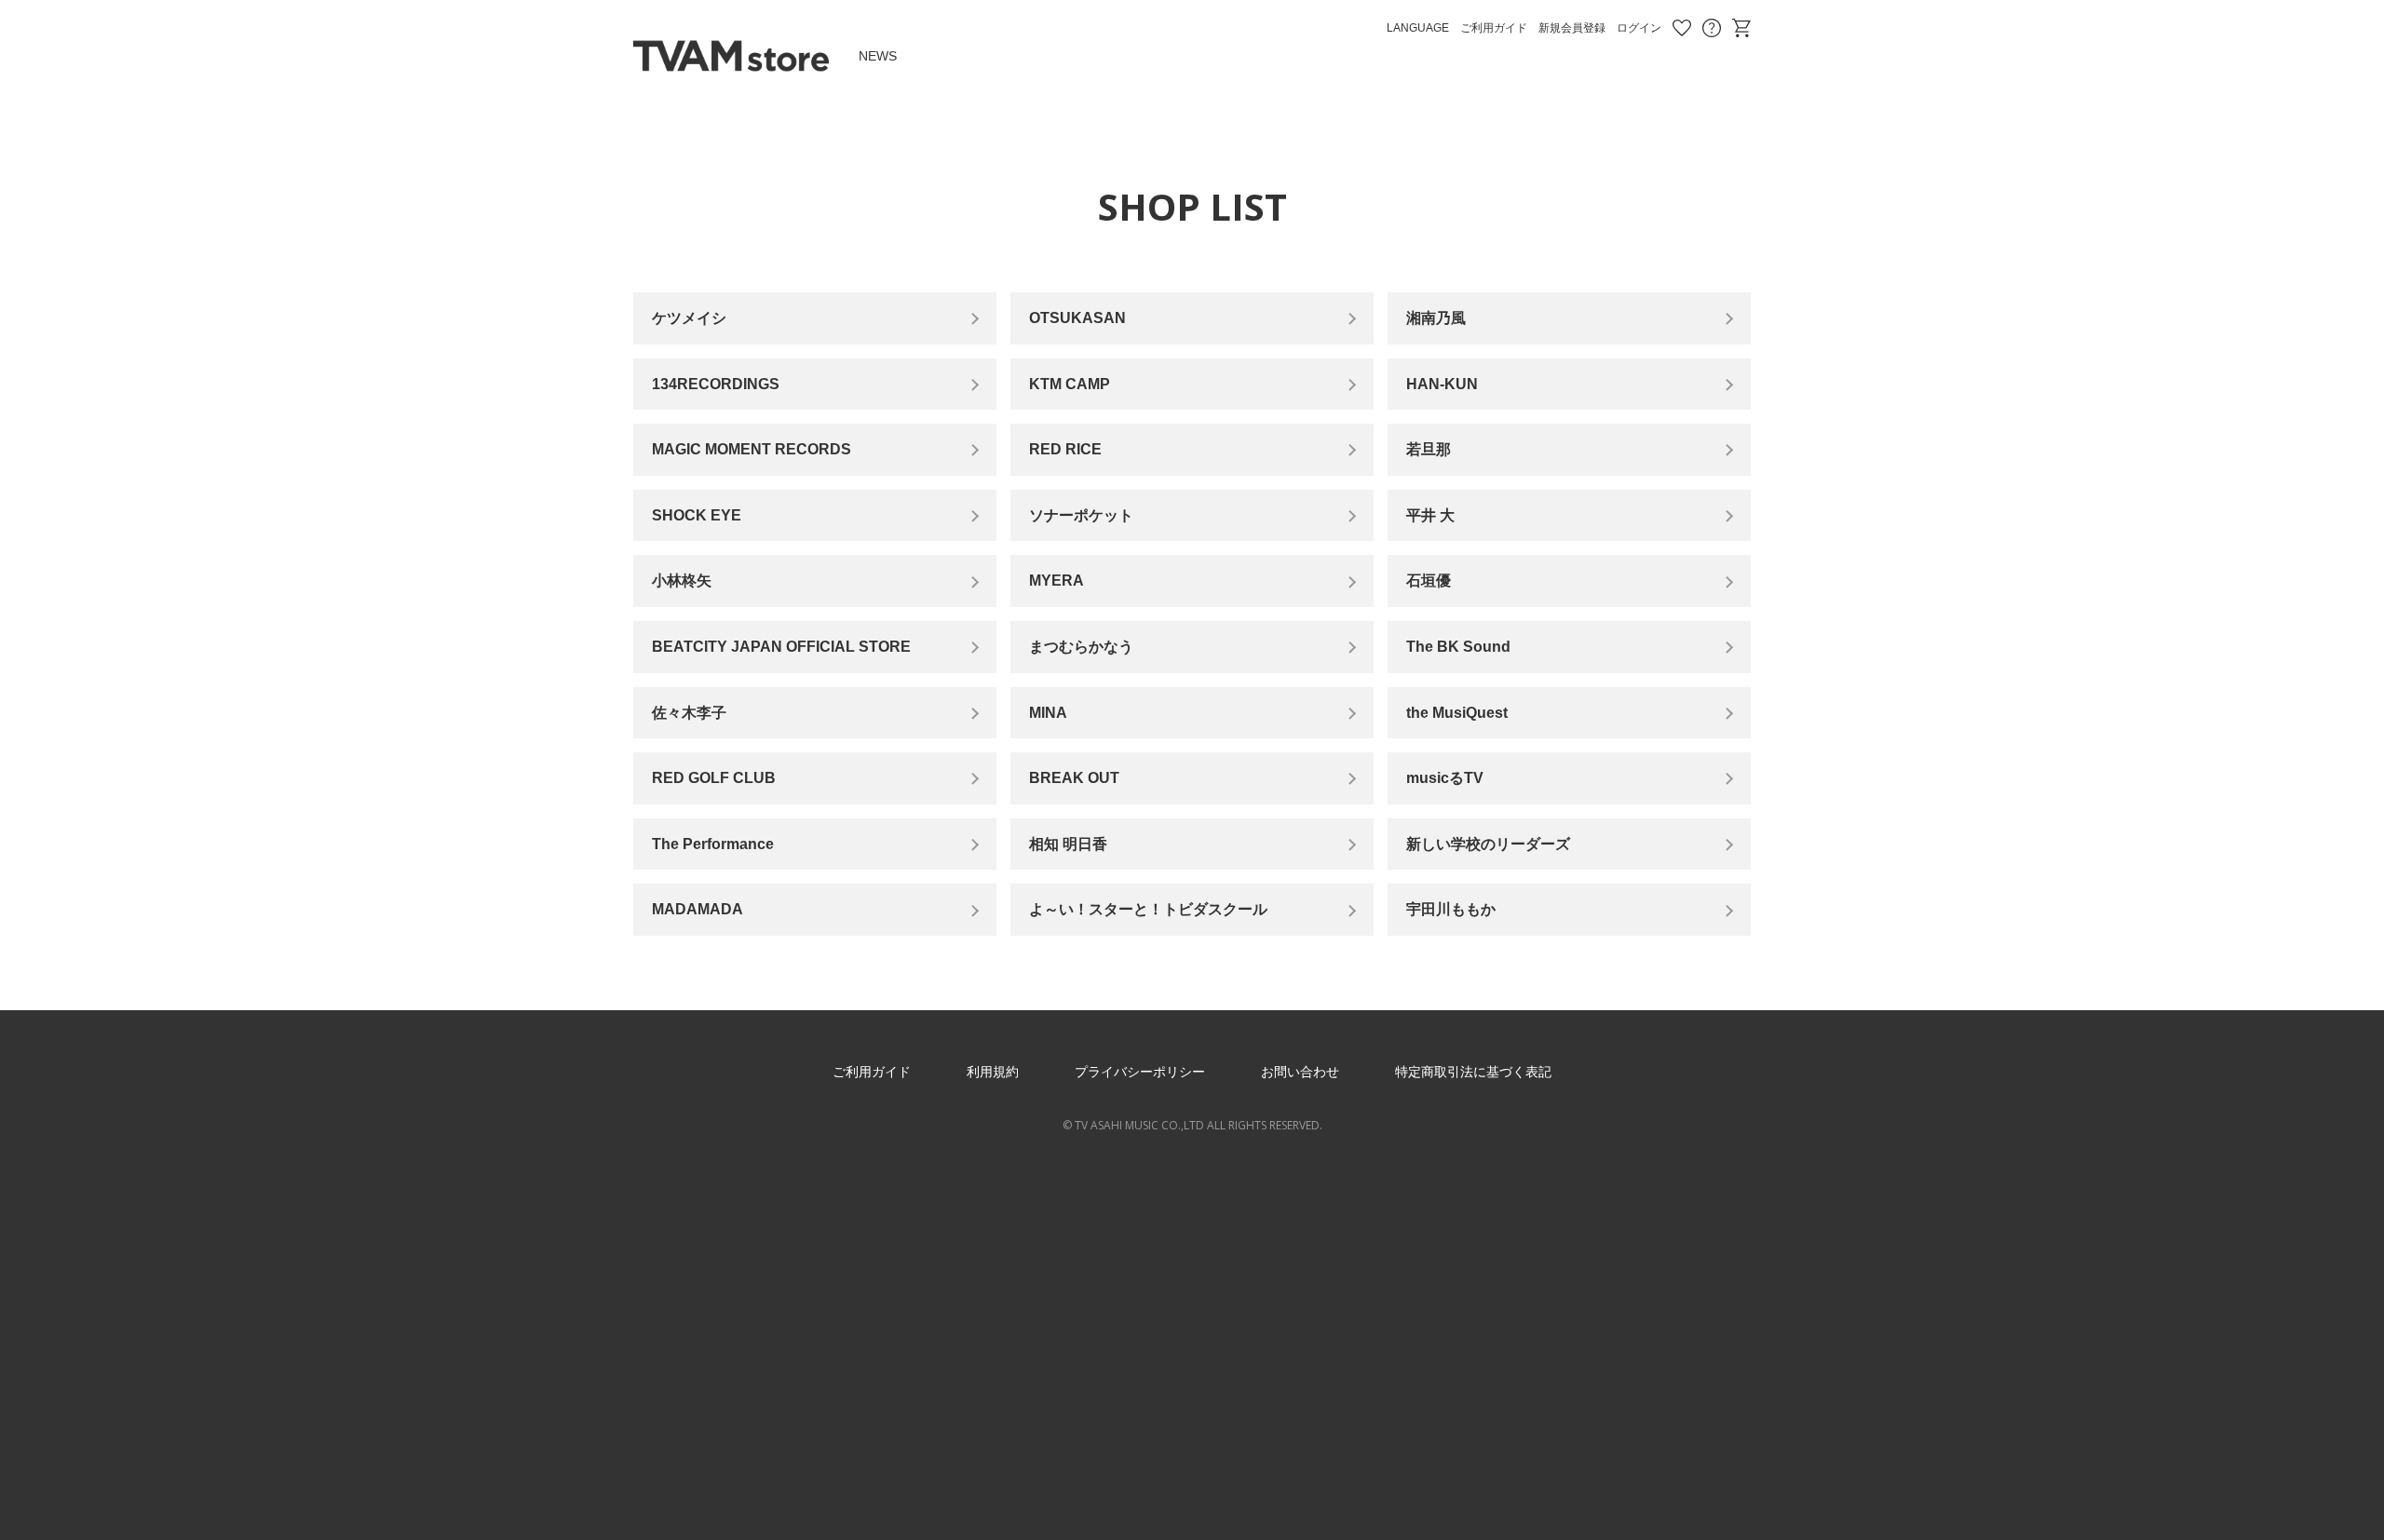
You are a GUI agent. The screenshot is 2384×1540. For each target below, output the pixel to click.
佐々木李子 (689, 713)
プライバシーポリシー (1140, 1072)
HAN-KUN (1442, 384)
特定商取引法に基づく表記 (1473, 1072)
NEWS (878, 56)
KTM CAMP (1070, 384)
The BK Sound (1458, 647)
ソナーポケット (1081, 515)
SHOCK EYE (697, 515)
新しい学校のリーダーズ (1488, 844)
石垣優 (1429, 581)
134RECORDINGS (716, 384)
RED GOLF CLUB (714, 778)
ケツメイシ (689, 318)
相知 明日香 (1068, 844)
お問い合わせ (1712, 28)
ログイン (1639, 28)
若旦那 (1429, 449)
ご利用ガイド (1494, 28)
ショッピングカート (1741, 28)
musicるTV (1445, 778)
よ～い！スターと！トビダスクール (1148, 909)
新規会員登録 (1572, 28)
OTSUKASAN (1077, 318)
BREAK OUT (1074, 778)
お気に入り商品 (1682, 28)
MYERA (1057, 581)
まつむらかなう (1081, 647)
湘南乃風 (1436, 318)
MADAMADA (698, 909)
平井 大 (1430, 515)
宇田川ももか (1451, 909)
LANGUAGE (1418, 28)
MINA (1048, 713)
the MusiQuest (1457, 713)
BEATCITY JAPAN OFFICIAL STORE (781, 647)
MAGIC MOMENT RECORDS (752, 449)
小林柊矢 (682, 581)
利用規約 (993, 1072)
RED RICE (1065, 449)
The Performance (713, 844)
